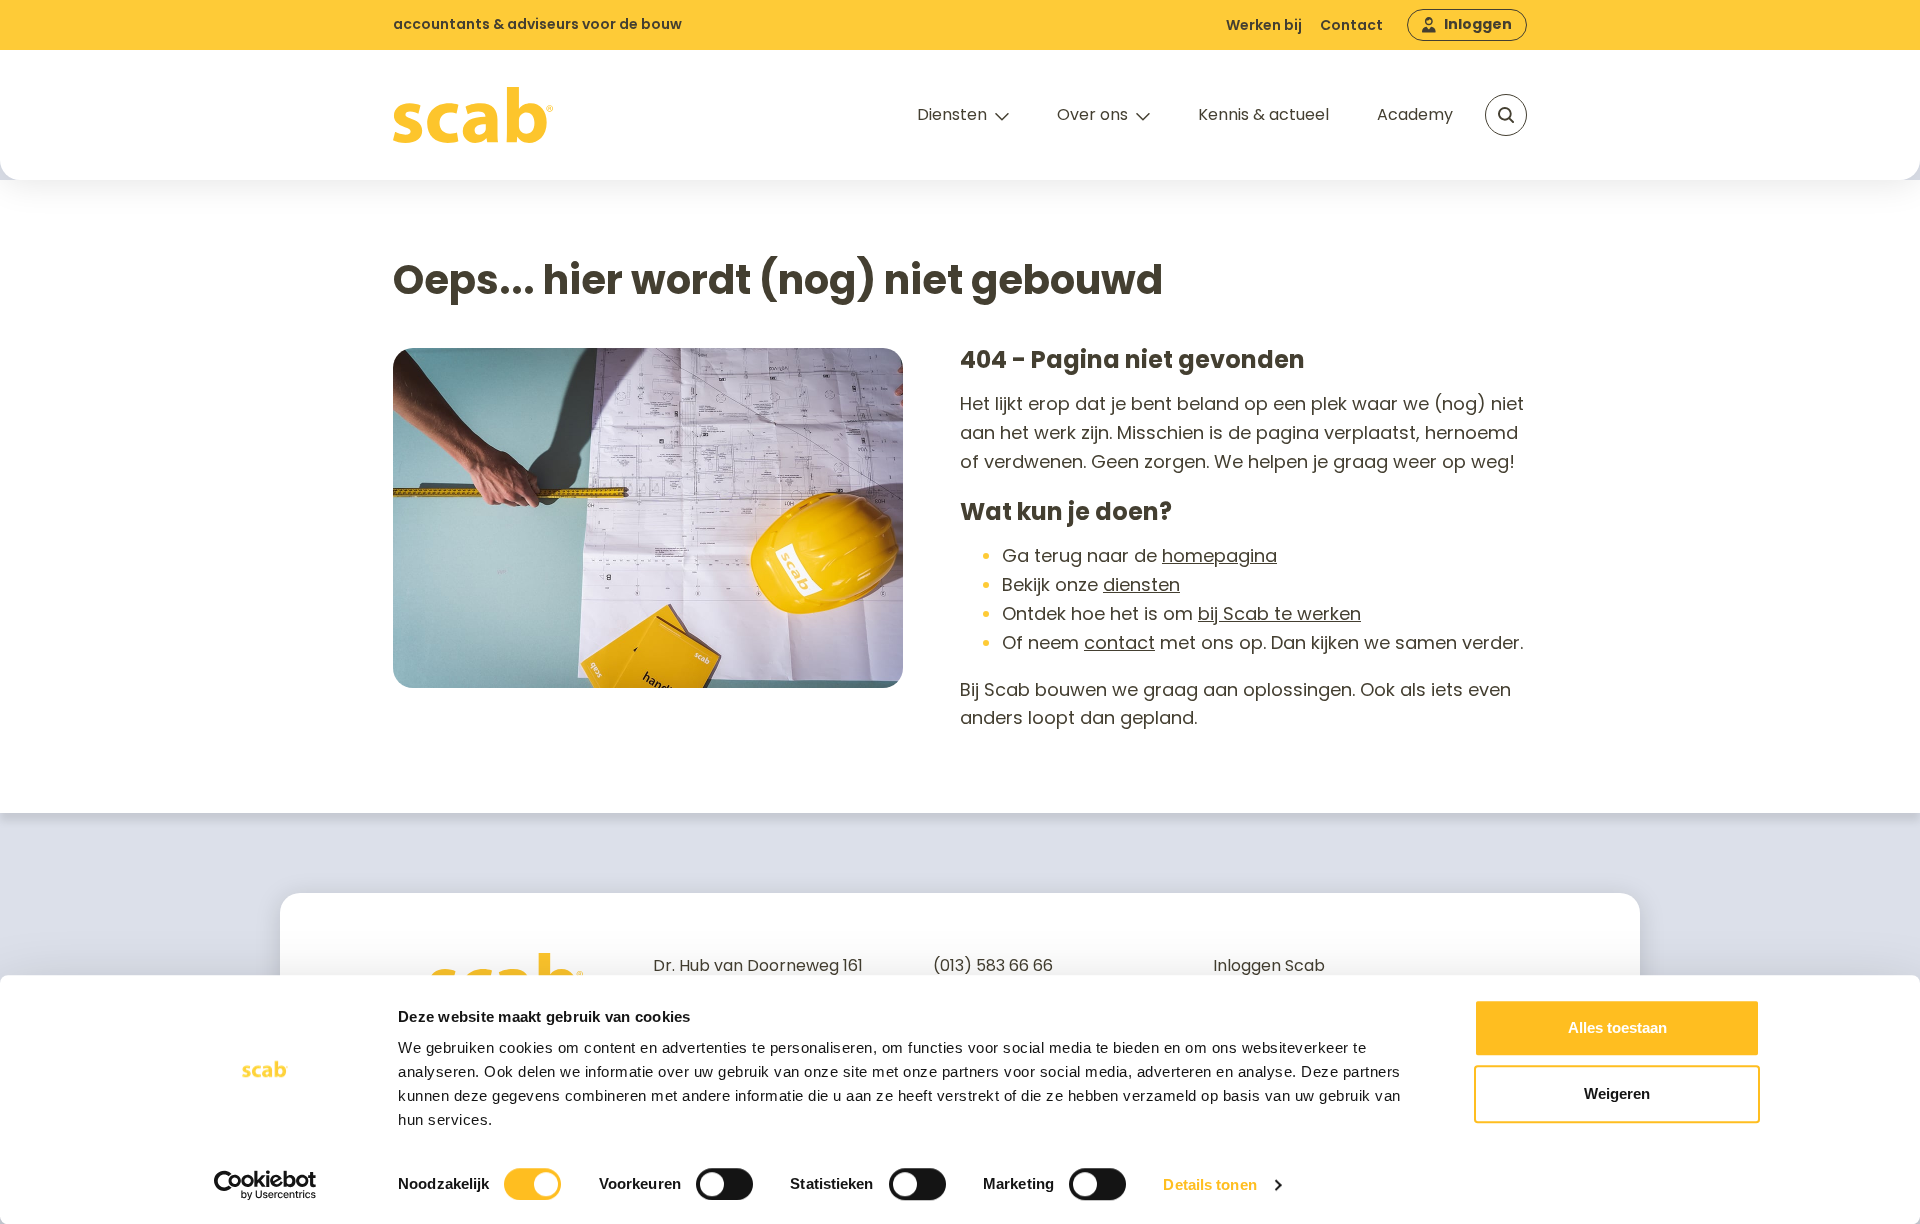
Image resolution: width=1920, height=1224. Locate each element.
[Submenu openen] (1002, 117)
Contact (1351, 25)
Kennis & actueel (1263, 114)
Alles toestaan (1617, 1027)
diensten (1141, 584)
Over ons (1092, 114)
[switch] (724, 1184)
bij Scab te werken (1279, 613)
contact (1119, 642)
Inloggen (1478, 24)
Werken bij (1264, 25)
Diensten (952, 114)
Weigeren (1617, 1093)
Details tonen (1209, 1184)
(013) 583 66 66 (993, 965)
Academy (1415, 114)
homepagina (1219, 555)
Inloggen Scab (1269, 965)
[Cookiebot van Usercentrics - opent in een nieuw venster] (265, 1185)
